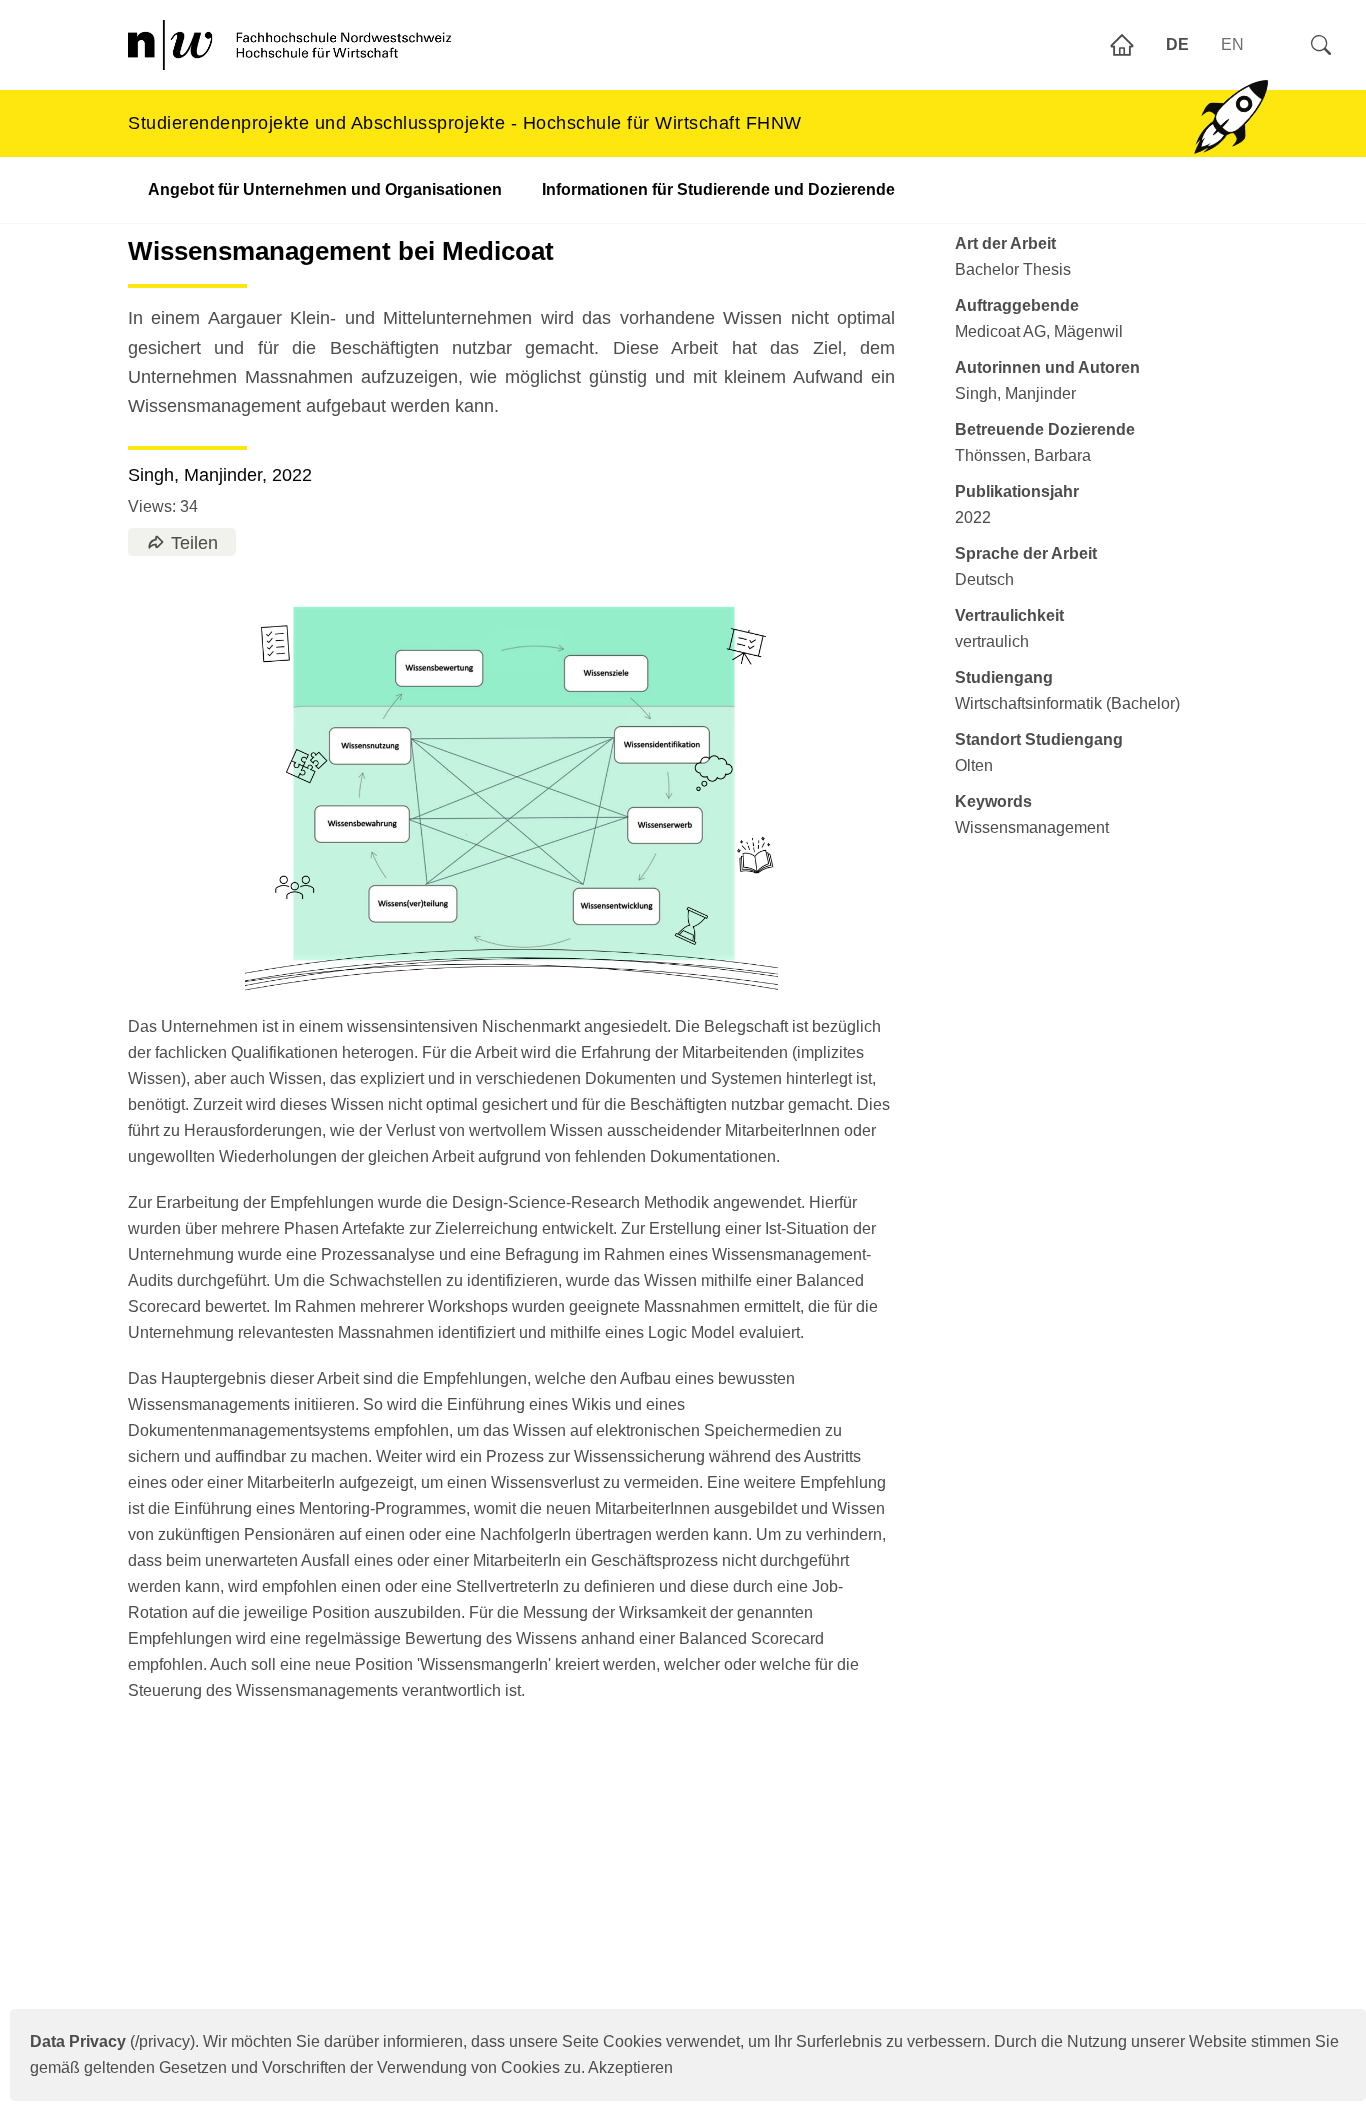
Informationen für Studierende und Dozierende (718, 189)
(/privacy (110, 2041)
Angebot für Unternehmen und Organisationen (325, 189)
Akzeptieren (630, 2067)
